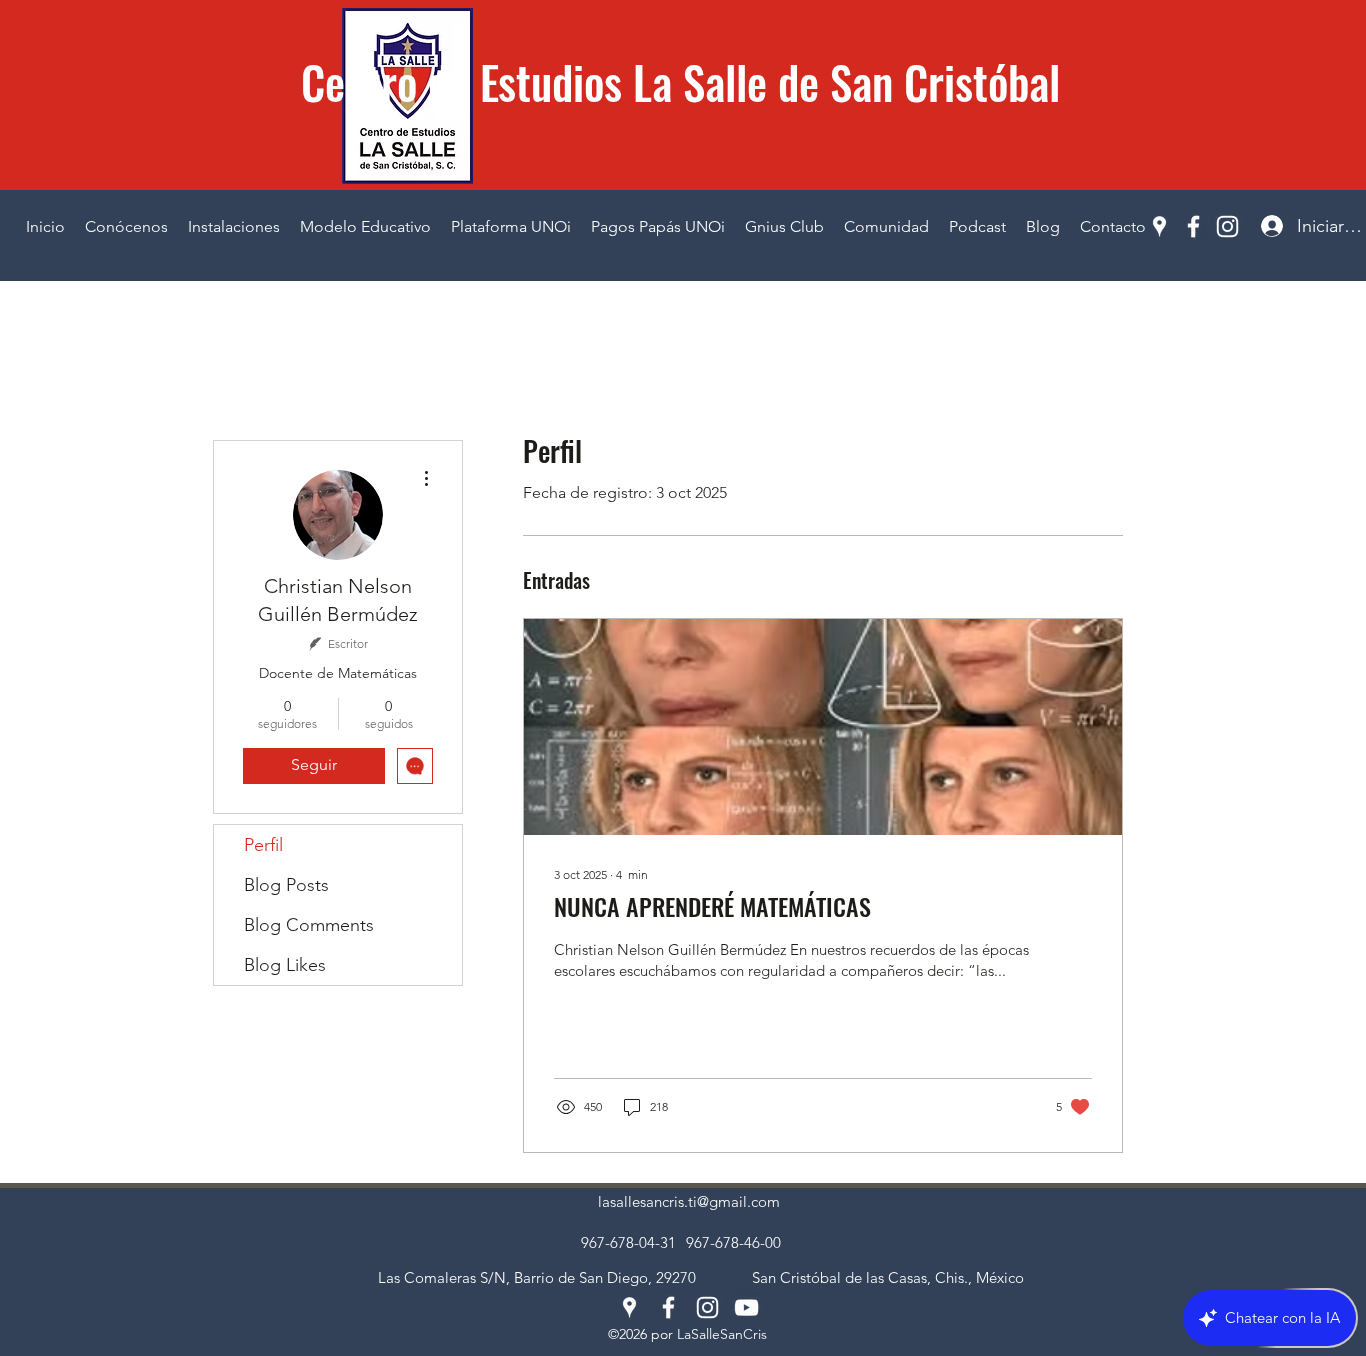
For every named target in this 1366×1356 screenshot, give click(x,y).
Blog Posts (286, 885)
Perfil (263, 845)
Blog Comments (309, 925)
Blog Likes (285, 965)
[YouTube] (746, 1307)
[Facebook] (1193, 226)
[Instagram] (1227, 226)
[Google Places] (1159, 226)
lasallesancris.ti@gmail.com (689, 1201)
